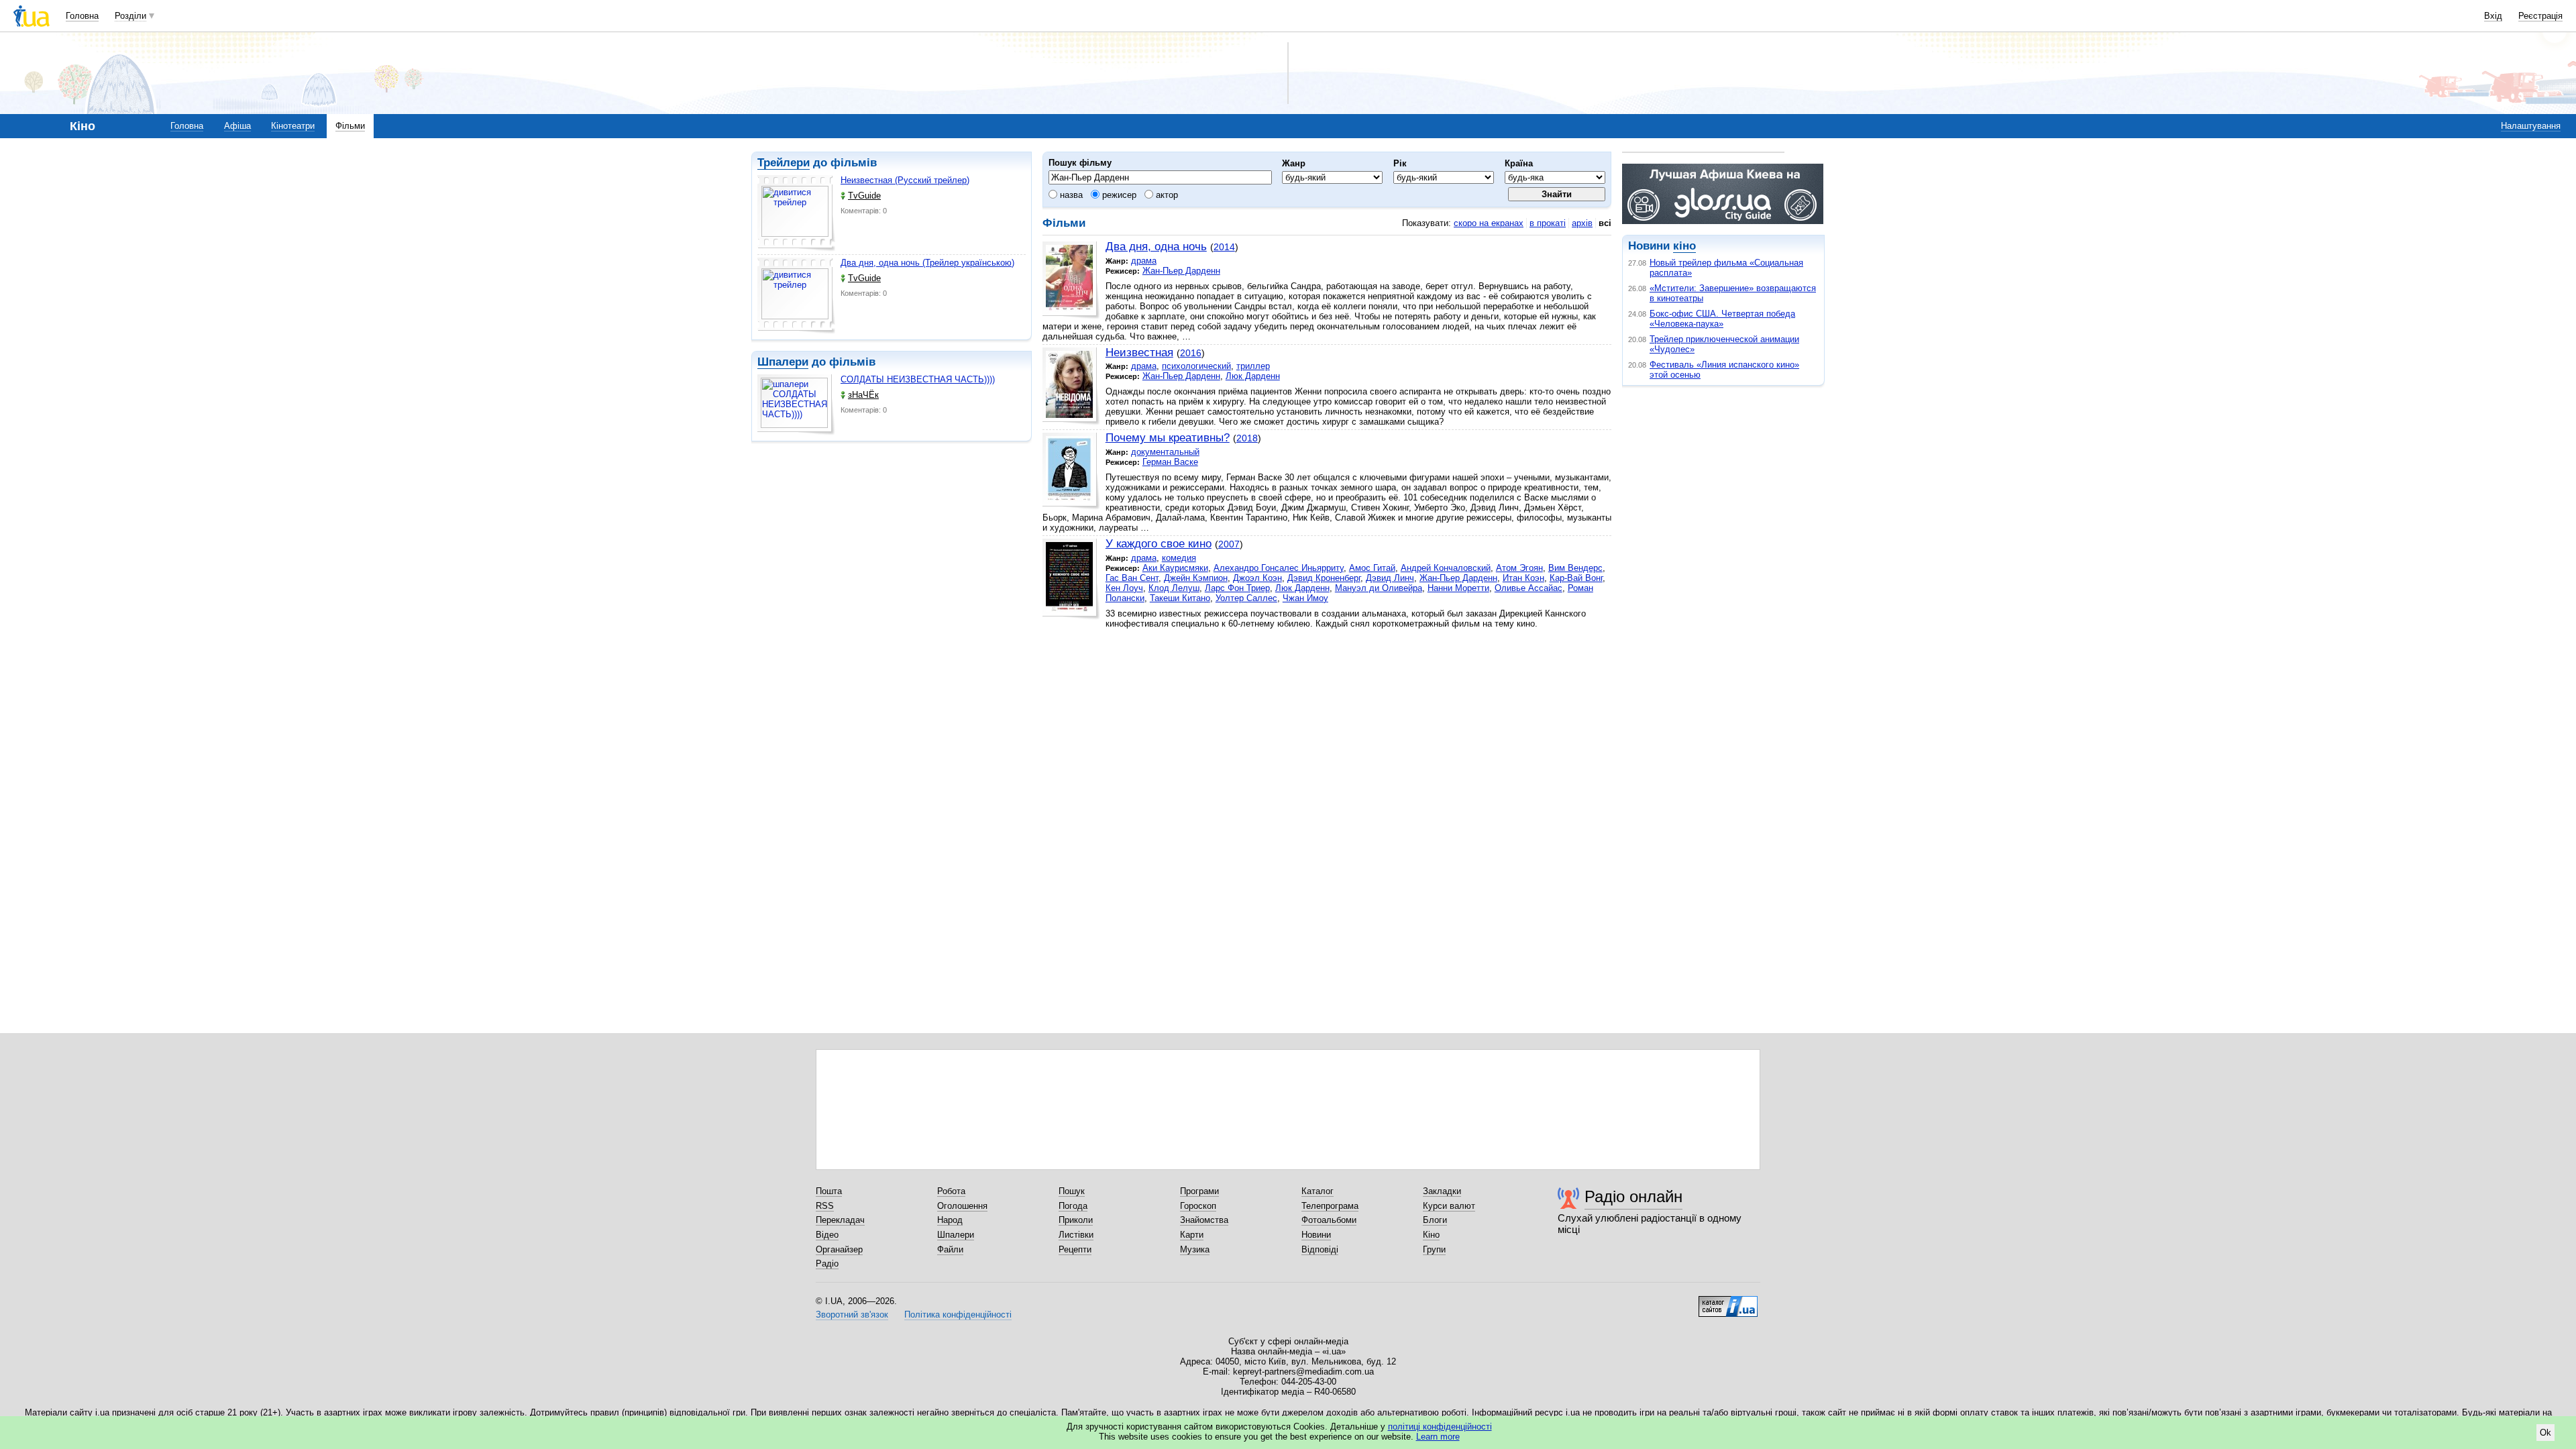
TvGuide (864, 196)
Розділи (130, 16)
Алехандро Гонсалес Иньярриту (1279, 568)
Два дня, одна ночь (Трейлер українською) (927, 263)
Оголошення (962, 1206)
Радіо (827, 1264)
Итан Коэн (1523, 578)
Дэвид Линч (1390, 578)
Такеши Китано (1180, 598)
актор (1166, 195)
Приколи (1076, 1220)
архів (1582, 223)
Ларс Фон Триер (1237, 588)
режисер (1118, 195)
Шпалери (783, 362)
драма (1144, 261)
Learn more (1438, 1437)
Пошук (1072, 1191)
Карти (1192, 1235)
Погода (1073, 1206)
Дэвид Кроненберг (1324, 578)
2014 (1224, 247)
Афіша (237, 126)
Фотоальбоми (1329, 1220)
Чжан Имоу (1305, 598)
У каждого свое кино (1159, 544)
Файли (950, 1249)
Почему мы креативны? (1168, 438)
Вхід (2493, 16)
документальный (1165, 452)
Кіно (1431, 1235)
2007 (1229, 544)
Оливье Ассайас (1528, 588)
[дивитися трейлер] (796, 213)
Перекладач (840, 1220)
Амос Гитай (1372, 568)
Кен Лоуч (1124, 588)
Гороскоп (1198, 1206)
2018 (1247, 438)
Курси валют (1449, 1206)
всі (1605, 223)
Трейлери (784, 163)
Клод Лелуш (1174, 588)
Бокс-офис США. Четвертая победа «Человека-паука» (1722, 319)
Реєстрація (2540, 16)
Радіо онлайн (1633, 1196)
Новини (1316, 1235)
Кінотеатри (293, 126)
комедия (1179, 558)
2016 (1191, 353)
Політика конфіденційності (958, 1314)
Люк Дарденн (1253, 376)
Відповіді (1320, 1249)
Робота (951, 1191)
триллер (1253, 366)
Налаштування (2531, 126)
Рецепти (1075, 1249)
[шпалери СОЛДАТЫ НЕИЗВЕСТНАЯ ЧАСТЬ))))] (796, 405)
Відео (827, 1235)
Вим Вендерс (1575, 568)
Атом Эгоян (1519, 568)
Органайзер (839, 1249)
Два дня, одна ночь (1156, 247)
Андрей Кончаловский (1446, 568)
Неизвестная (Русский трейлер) (905, 180)
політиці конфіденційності (1440, 1427)
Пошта (829, 1191)
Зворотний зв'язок (852, 1314)
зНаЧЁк (863, 395)
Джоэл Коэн (1257, 578)
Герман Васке (1170, 462)
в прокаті (1548, 223)
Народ (950, 1220)
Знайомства (1204, 1220)
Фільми (350, 126)
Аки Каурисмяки (1175, 568)
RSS (825, 1206)
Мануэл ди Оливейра (1379, 588)
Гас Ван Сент (1132, 578)
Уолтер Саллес (1246, 598)
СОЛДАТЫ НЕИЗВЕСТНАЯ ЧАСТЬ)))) (918, 379)
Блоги (1435, 1220)
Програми (1199, 1191)
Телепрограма (1330, 1206)
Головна (82, 16)
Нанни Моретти (1458, 588)
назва (1070, 195)
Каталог (1318, 1191)
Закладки (1442, 1191)
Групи (1434, 1249)
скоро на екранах (1489, 223)
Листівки (1076, 1235)
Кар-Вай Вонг (1576, 578)
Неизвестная (1139, 353)
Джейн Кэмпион (1196, 578)
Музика (1195, 1249)
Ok (2545, 1433)
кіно (1684, 246)
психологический (1196, 366)
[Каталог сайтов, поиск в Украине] (1728, 1301)
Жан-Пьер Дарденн (1181, 271)
